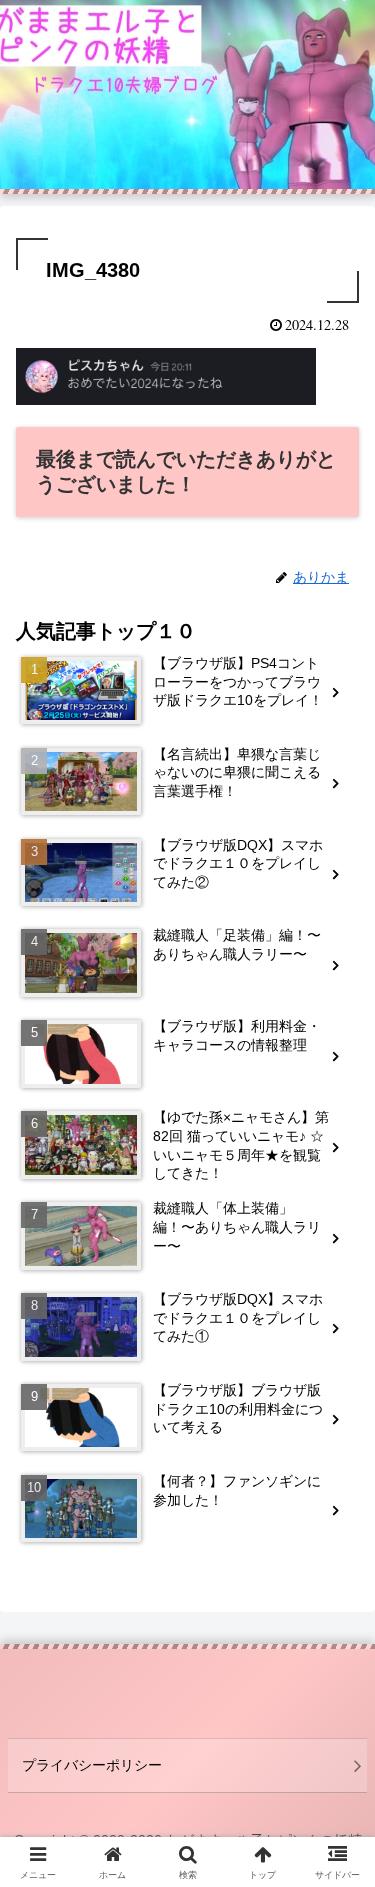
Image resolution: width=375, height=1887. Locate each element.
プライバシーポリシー (92, 1765)
